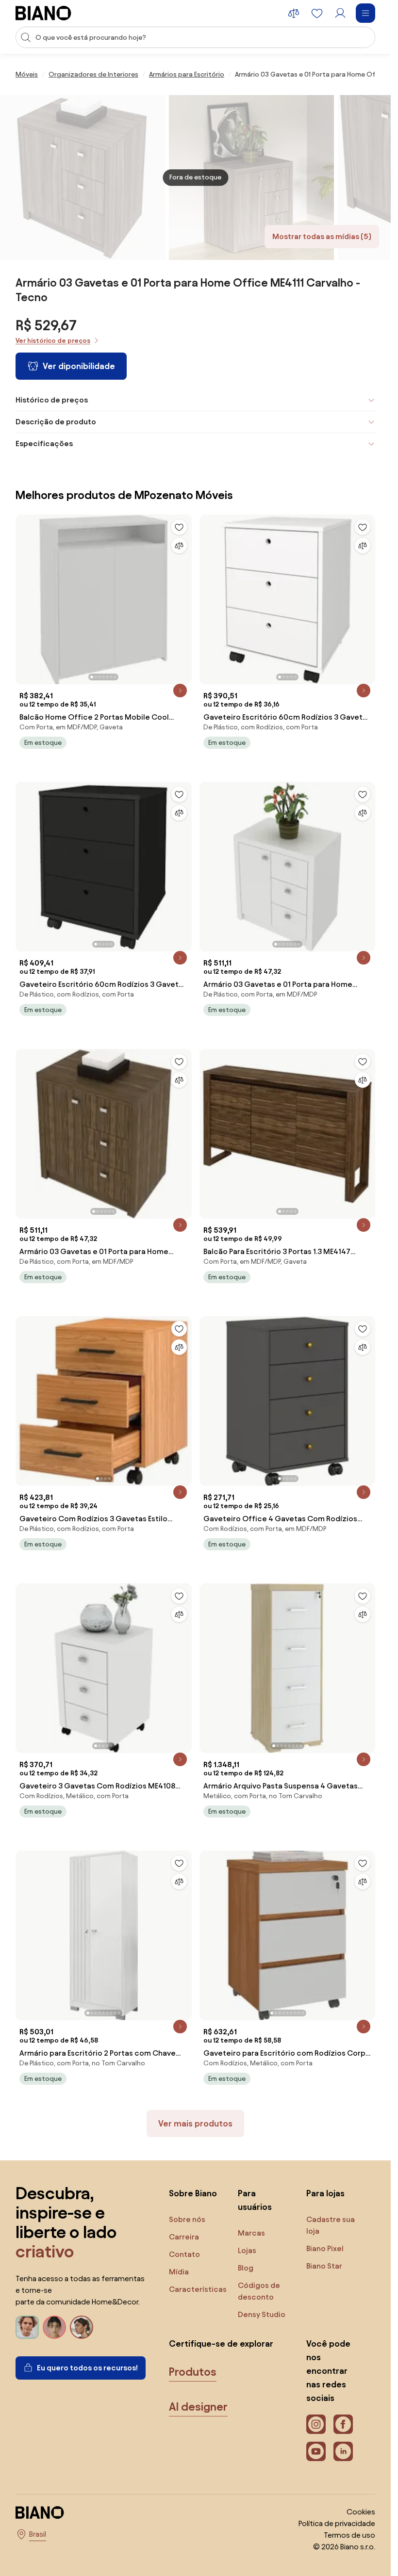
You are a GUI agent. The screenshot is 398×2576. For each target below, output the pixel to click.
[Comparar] (179, 546)
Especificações (44, 443)
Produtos (193, 2372)
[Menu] (365, 13)
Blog (246, 2268)
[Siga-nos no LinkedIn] (343, 2451)
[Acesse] (340, 13)
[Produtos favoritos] (317, 13)
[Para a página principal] (43, 13)
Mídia (179, 2272)
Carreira (184, 2237)
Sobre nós (187, 2219)
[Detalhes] (180, 691)
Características (198, 2289)
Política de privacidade (337, 2523)
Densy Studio (262, 2314)
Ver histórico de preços (53, 341)
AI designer (198, 2407)
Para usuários (255, 2200)
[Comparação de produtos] (294, 13)
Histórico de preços (52, 400)
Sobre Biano (193, 2193)
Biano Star (324, 2266)
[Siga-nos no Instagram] (316, 2424)
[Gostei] (179, 527)
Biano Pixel (325, 2248)
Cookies (361, 2512)
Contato (184, 2254)
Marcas (251, 2233)
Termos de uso (349, 2535)
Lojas (247, 2250)
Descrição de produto (56, 422)
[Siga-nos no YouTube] (316, 2451)
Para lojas (325, 2193)
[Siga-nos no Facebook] (343, 2424)
